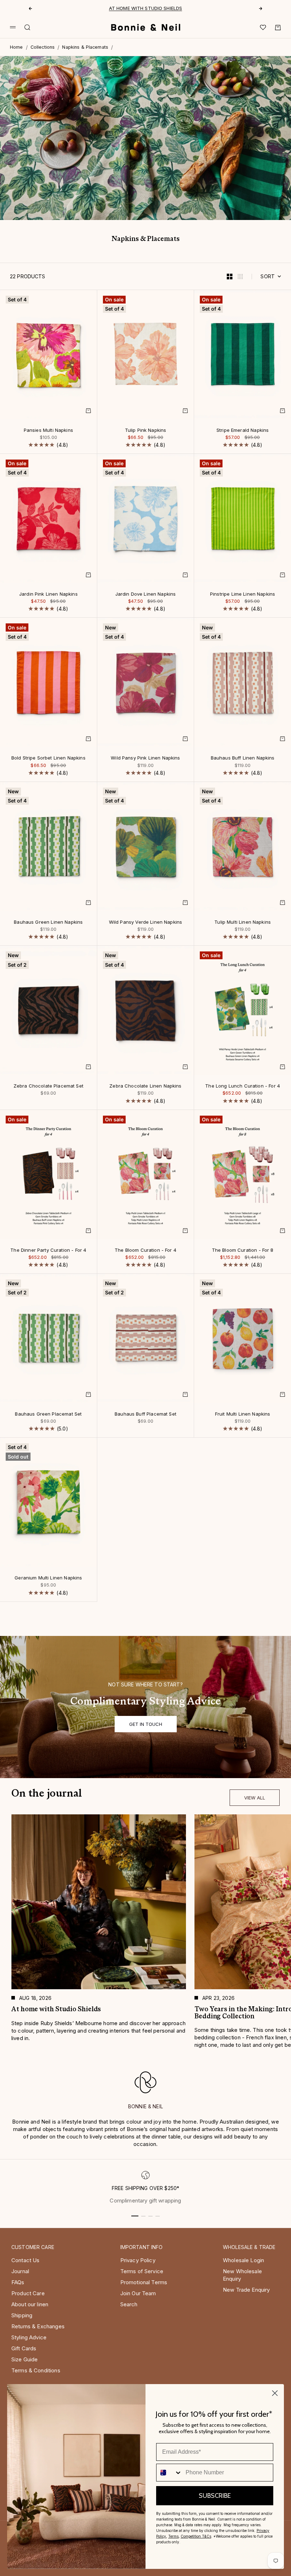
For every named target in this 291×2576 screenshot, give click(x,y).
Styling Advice (29, 2337)
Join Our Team (138, 2293)
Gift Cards (24, 2348)
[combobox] (169, 2473)
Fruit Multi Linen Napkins (243, 1414)
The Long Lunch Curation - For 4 (243, 1086)
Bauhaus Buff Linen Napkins (243, 758)
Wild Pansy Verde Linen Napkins (146, 922)
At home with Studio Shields (146, 7)
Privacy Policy (138, 2260)
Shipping (22, 2315)
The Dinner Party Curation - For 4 (48, 1250)
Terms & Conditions (36, 2370)
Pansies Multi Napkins (48, 430)
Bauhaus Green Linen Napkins (48, 922)
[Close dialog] (275, 2393)
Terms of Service (142, 2271)
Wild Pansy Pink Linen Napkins (145, 758)
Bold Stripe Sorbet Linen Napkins (48, 758)
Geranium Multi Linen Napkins (48, 1578)
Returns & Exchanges (38, 2326)
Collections (43, 47)
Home (17, 47)
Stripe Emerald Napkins (243, 430)
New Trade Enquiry (246, 2290)
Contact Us (26, 2260)
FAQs (18, 2282)
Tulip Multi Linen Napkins (243, 922)
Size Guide (25, 2359)
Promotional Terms (144, 2282)
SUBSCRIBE (215, 2496)
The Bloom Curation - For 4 (145, 1250)
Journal (20, 2271)
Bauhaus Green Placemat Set (48, 1414)
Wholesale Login (243, 2260)
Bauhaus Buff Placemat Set (145, 1414)
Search (129, 2304)
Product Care (28, 2293)
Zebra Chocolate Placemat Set (48, 1086)
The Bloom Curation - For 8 (243, 1250)
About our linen (30, 2304)
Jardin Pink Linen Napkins (48, 595)
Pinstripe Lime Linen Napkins (243, 595)
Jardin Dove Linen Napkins (146, 595)
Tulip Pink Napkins (146, 430)
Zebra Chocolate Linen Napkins (145, 1086)
